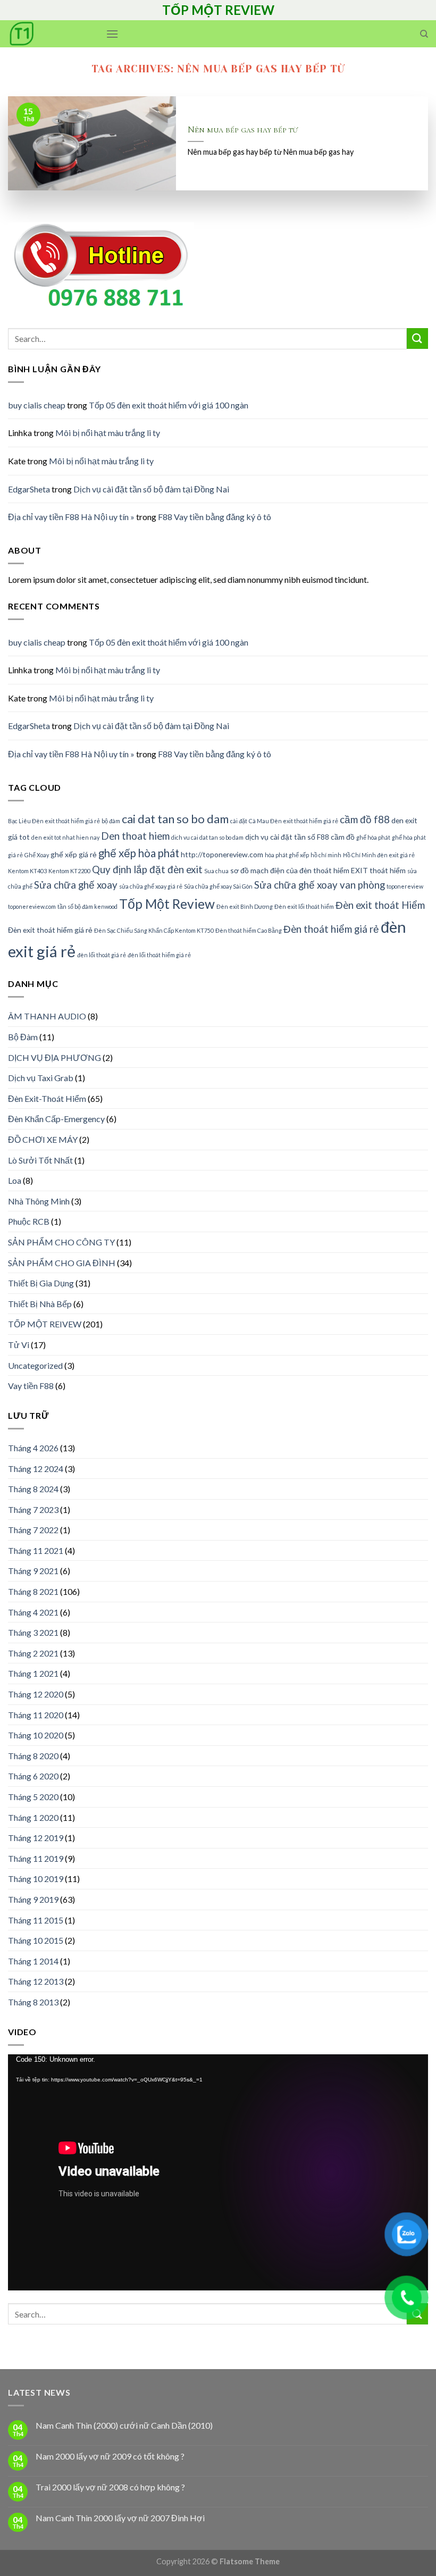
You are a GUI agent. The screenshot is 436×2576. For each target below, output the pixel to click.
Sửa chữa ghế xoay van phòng (320, 885)
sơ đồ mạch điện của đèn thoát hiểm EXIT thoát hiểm (318, 870)
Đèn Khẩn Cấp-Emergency (56, 1119)
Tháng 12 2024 (36, 1469)
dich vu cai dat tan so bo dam (207, 837)
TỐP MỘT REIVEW (45, 1324)
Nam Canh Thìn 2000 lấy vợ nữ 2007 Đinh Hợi (120, 2518)
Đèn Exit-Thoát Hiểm (47, 1098)
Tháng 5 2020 (33, 1797)
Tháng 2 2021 (33, 1653)
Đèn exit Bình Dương (245, 906)
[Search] (424, 34)
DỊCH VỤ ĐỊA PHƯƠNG (54, 1057)
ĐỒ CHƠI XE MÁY (43, 1139)
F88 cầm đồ (336, 837)
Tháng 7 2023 (33, 1509)
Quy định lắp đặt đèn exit (147, 869)
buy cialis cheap (37, 405)
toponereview (405, 886)
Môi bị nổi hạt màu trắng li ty (108, 433)
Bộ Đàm (23, 1037)
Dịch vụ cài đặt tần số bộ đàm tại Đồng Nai (151, 489)
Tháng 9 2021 (33, 1571)
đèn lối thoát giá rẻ (102, 955)
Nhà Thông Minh (39, 1201)
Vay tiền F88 (31, 1386)
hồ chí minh (326, 855)
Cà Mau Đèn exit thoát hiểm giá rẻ (294, 821)
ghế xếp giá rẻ (74, 854)
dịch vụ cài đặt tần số (280, 837)
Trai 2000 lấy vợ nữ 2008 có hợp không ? (110, 2487)
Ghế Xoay (37, 855)
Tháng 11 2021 (36, 1550)
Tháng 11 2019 (36, 1858)
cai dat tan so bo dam (175, 819)
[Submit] (417, 338)
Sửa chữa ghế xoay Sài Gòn (218, 886)
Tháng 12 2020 (36, 1694)
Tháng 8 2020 (33, 1756)
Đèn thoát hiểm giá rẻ (331, 929)
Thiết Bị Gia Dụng (41, 1283)
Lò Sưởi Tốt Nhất (40, 1160)
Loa (15, 1180)
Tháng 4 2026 (33, 1448)
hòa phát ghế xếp (287, 855)
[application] (218, 2172)
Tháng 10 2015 (36, 1940)
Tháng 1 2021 (33, 1673)
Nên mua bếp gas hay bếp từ (243, 130)
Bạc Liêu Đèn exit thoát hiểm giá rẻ (54, 821)
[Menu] (112, 34)
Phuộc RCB (29, 1221)
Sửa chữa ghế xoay (76, 885)
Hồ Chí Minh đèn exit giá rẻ (379, 855)
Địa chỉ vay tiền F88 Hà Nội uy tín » (71, 517)
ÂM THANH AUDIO (47, 1016)
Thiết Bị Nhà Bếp (40, 1304)
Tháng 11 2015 (36, 1920)
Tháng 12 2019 (36, 1838)
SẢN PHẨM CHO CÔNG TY (61, 1242)
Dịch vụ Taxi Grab (41, 1078)
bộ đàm (111, 821)
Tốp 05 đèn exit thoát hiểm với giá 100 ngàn (169, 405)
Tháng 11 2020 (36, 1715)
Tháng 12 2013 (36, 1981)
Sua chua (216, 871)
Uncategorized (35, 1365)
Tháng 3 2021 (33, 1632)
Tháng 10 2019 (36, 1879)
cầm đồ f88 (365, 819)
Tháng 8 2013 (33, 2002)
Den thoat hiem (135, 836)
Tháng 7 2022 (33, 1530)
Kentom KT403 (27, 871)
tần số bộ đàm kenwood (87, 906)
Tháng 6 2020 (33, 1776)
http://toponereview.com (222, 854)
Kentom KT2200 (69, 871)
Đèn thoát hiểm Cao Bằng (249, 930)
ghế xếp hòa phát (139, 853)
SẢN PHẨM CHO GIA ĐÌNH (62, 1263)
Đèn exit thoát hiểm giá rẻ (50, 930)
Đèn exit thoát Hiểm (380, 905)
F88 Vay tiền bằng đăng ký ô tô (215, 517)
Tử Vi (19, 1345)
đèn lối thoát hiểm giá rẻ (159, 955)
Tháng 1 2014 (33, 1961)
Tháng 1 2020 (33, 1817)
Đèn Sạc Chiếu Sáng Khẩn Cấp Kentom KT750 (154, 930)
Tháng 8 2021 (33, 1591)
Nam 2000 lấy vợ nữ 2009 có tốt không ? (110, 2456)
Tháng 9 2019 (33, 1899)
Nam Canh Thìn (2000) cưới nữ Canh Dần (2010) (124, 2425)
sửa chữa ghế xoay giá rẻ (151, 886)
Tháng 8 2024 (33, 1489)
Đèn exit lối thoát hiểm (304, 906)
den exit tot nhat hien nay (65, 837)
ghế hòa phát (373, 837)
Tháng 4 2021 (33, 1612)
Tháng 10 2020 (36, 1735)
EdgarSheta (29, 489)
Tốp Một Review (167, 904)
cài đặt (239, 821)
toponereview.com (32, 906)
